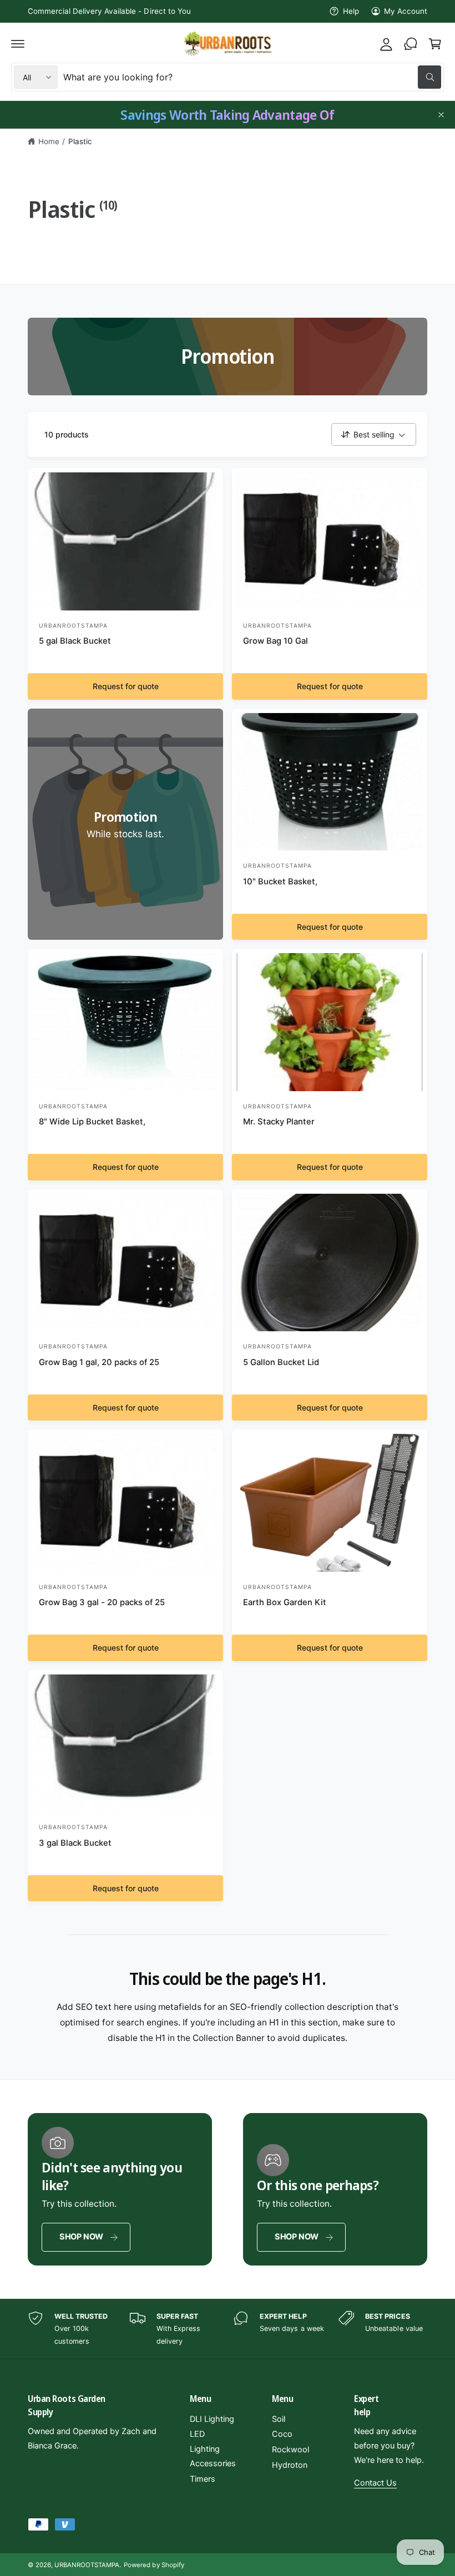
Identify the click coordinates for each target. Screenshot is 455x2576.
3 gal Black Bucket (75, 1843)
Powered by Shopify (154, 2565)
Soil (279, 2419)
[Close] (441, 115)
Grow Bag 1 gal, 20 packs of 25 (99, 1362)
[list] (228, 2329)
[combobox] (252, 77)
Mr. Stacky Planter (279, 1122)
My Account (406, 11)
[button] (18, 44)
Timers (203, 2479)
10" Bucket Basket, (280, 882)
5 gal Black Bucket (75, 641)
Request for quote (126, 686)
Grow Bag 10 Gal (275, 641)
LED (197, 2434)
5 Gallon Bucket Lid (281, 1362)
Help (351, 11)
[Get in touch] (411, 44)
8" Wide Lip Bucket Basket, (92, 1122)
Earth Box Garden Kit (285, 1602)
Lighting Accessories (213, 2456)
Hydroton (290, 2465)
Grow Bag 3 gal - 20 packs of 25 (102, 1602)
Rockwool (290, 2450)
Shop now (81, 2237)
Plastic (80, 141)
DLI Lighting (212, 2419)
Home (49, 141)
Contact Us (375, 2483)
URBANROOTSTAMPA (87, 2565)
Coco (282, 2434)
